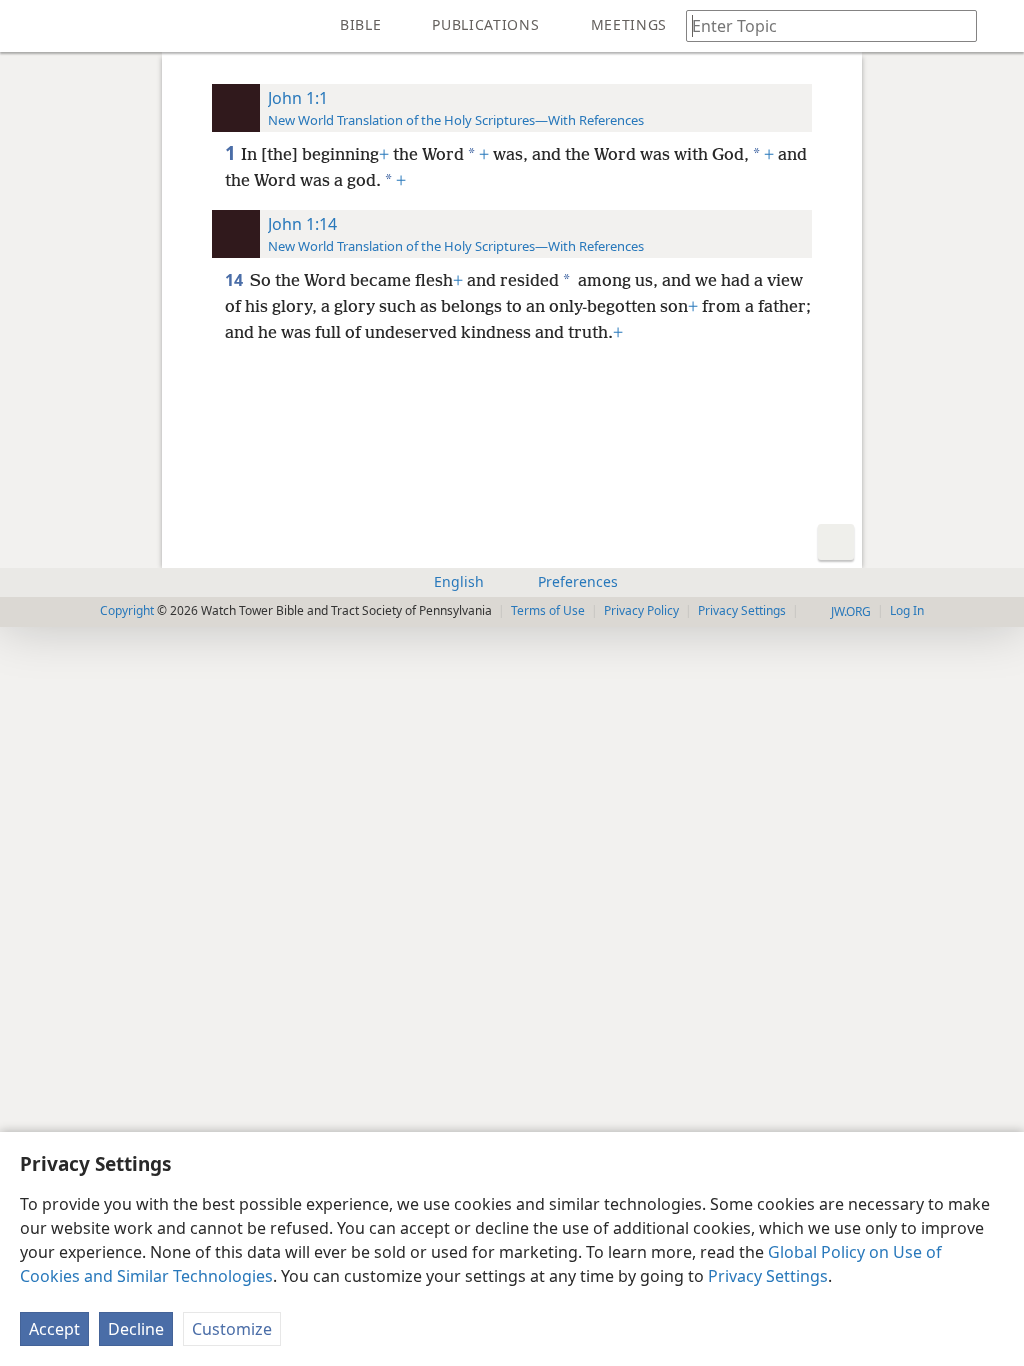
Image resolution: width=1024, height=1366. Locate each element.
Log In (907, 610)
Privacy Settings (768, 1276)
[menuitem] (30, 26)
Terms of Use (548, 610)
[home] (30, 26)
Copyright (127, 610)
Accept (54, 1329)
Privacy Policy (641, 610)
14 (235, 280)
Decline (136, 1329)
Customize (232, 1329)
